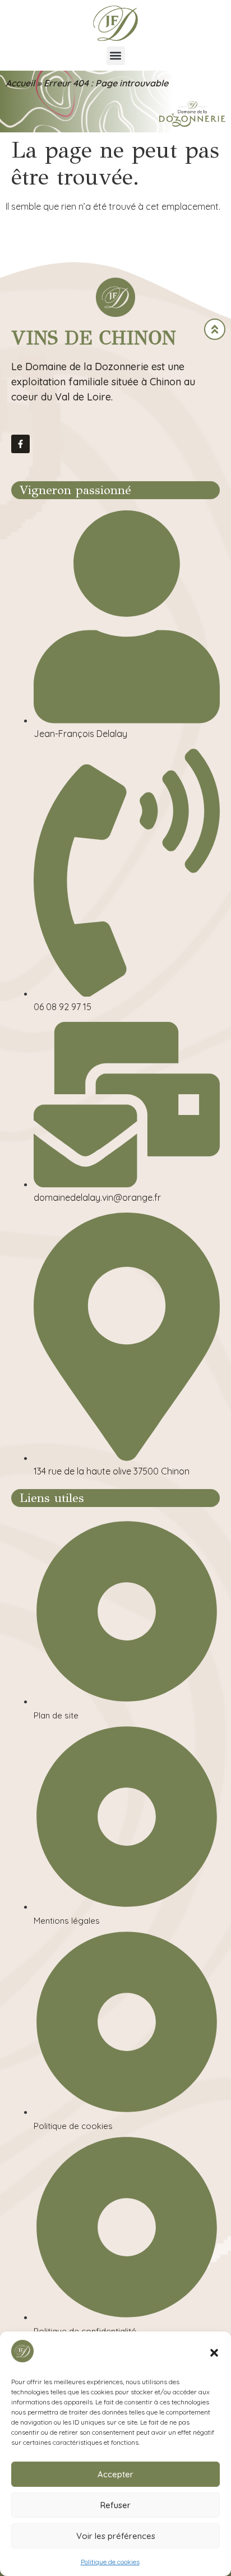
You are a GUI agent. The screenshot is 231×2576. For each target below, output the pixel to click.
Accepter (115, 2474)
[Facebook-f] (20, 444)
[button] (214, 2353)
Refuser (115, 2505)
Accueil (20, 83)
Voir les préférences (116, 2536)
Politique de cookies (110, 2562)
